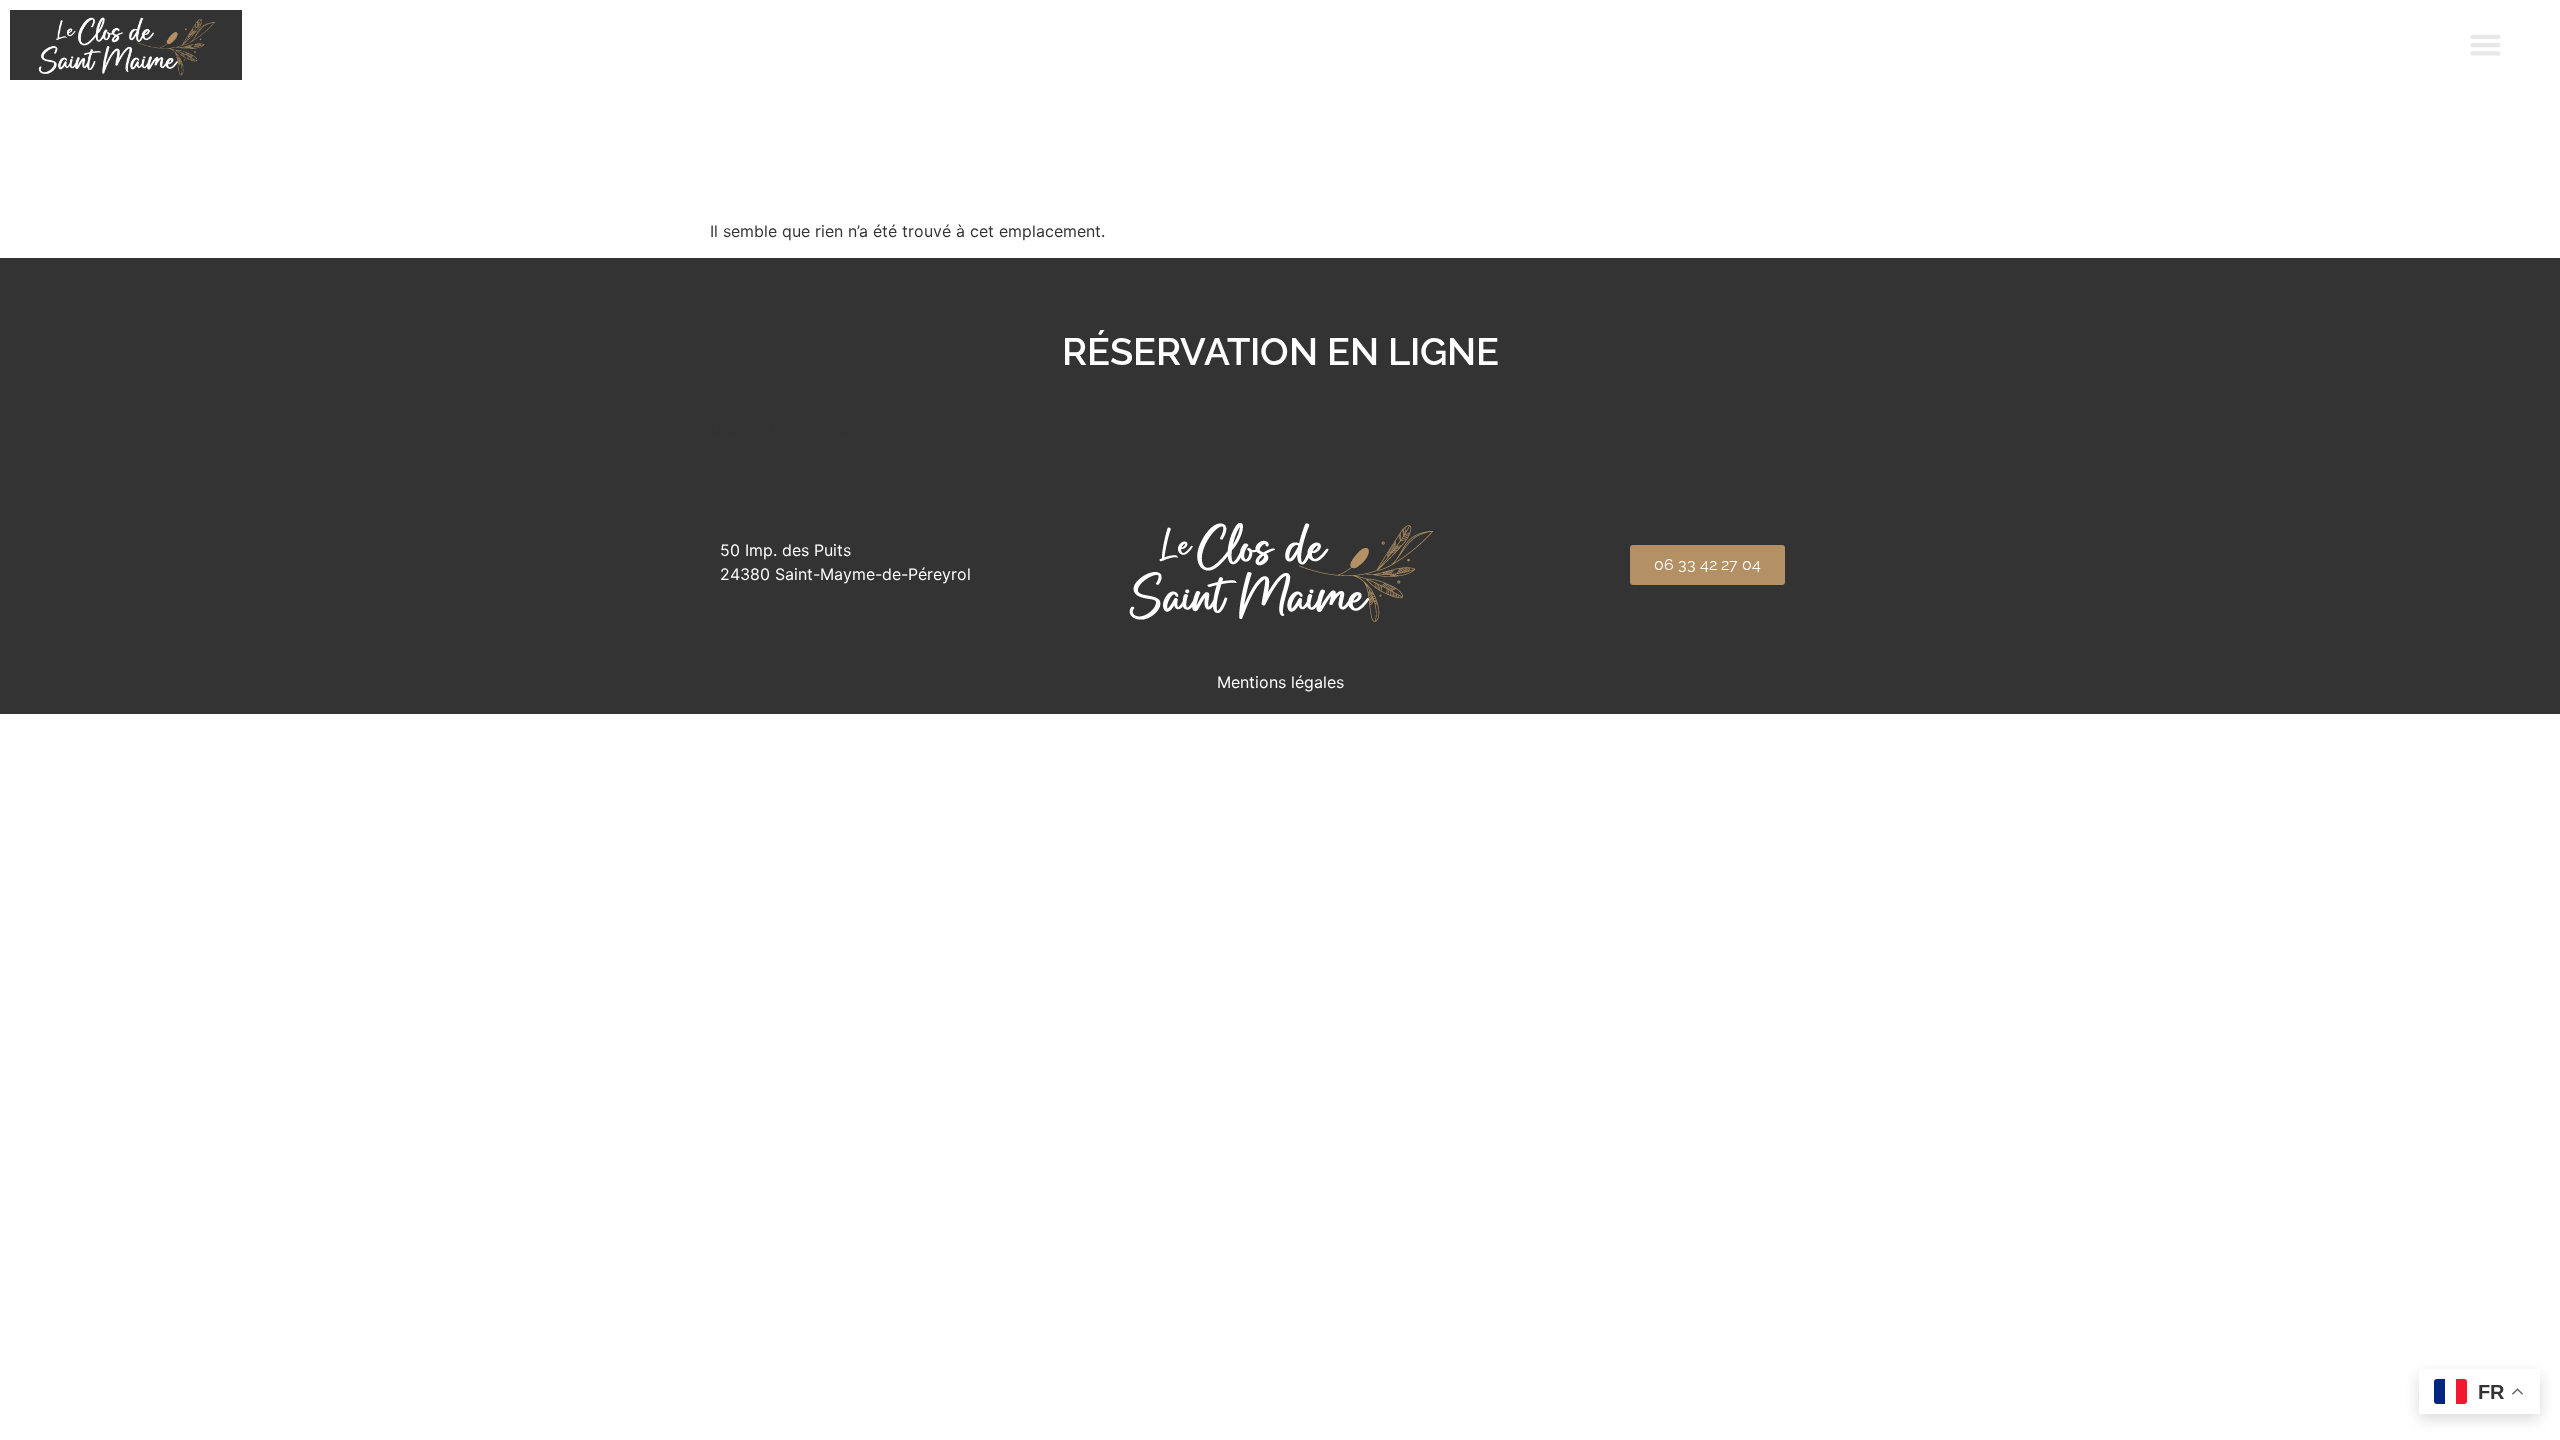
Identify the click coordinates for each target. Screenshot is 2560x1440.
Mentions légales (1280, 682)
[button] (2486, 45)
